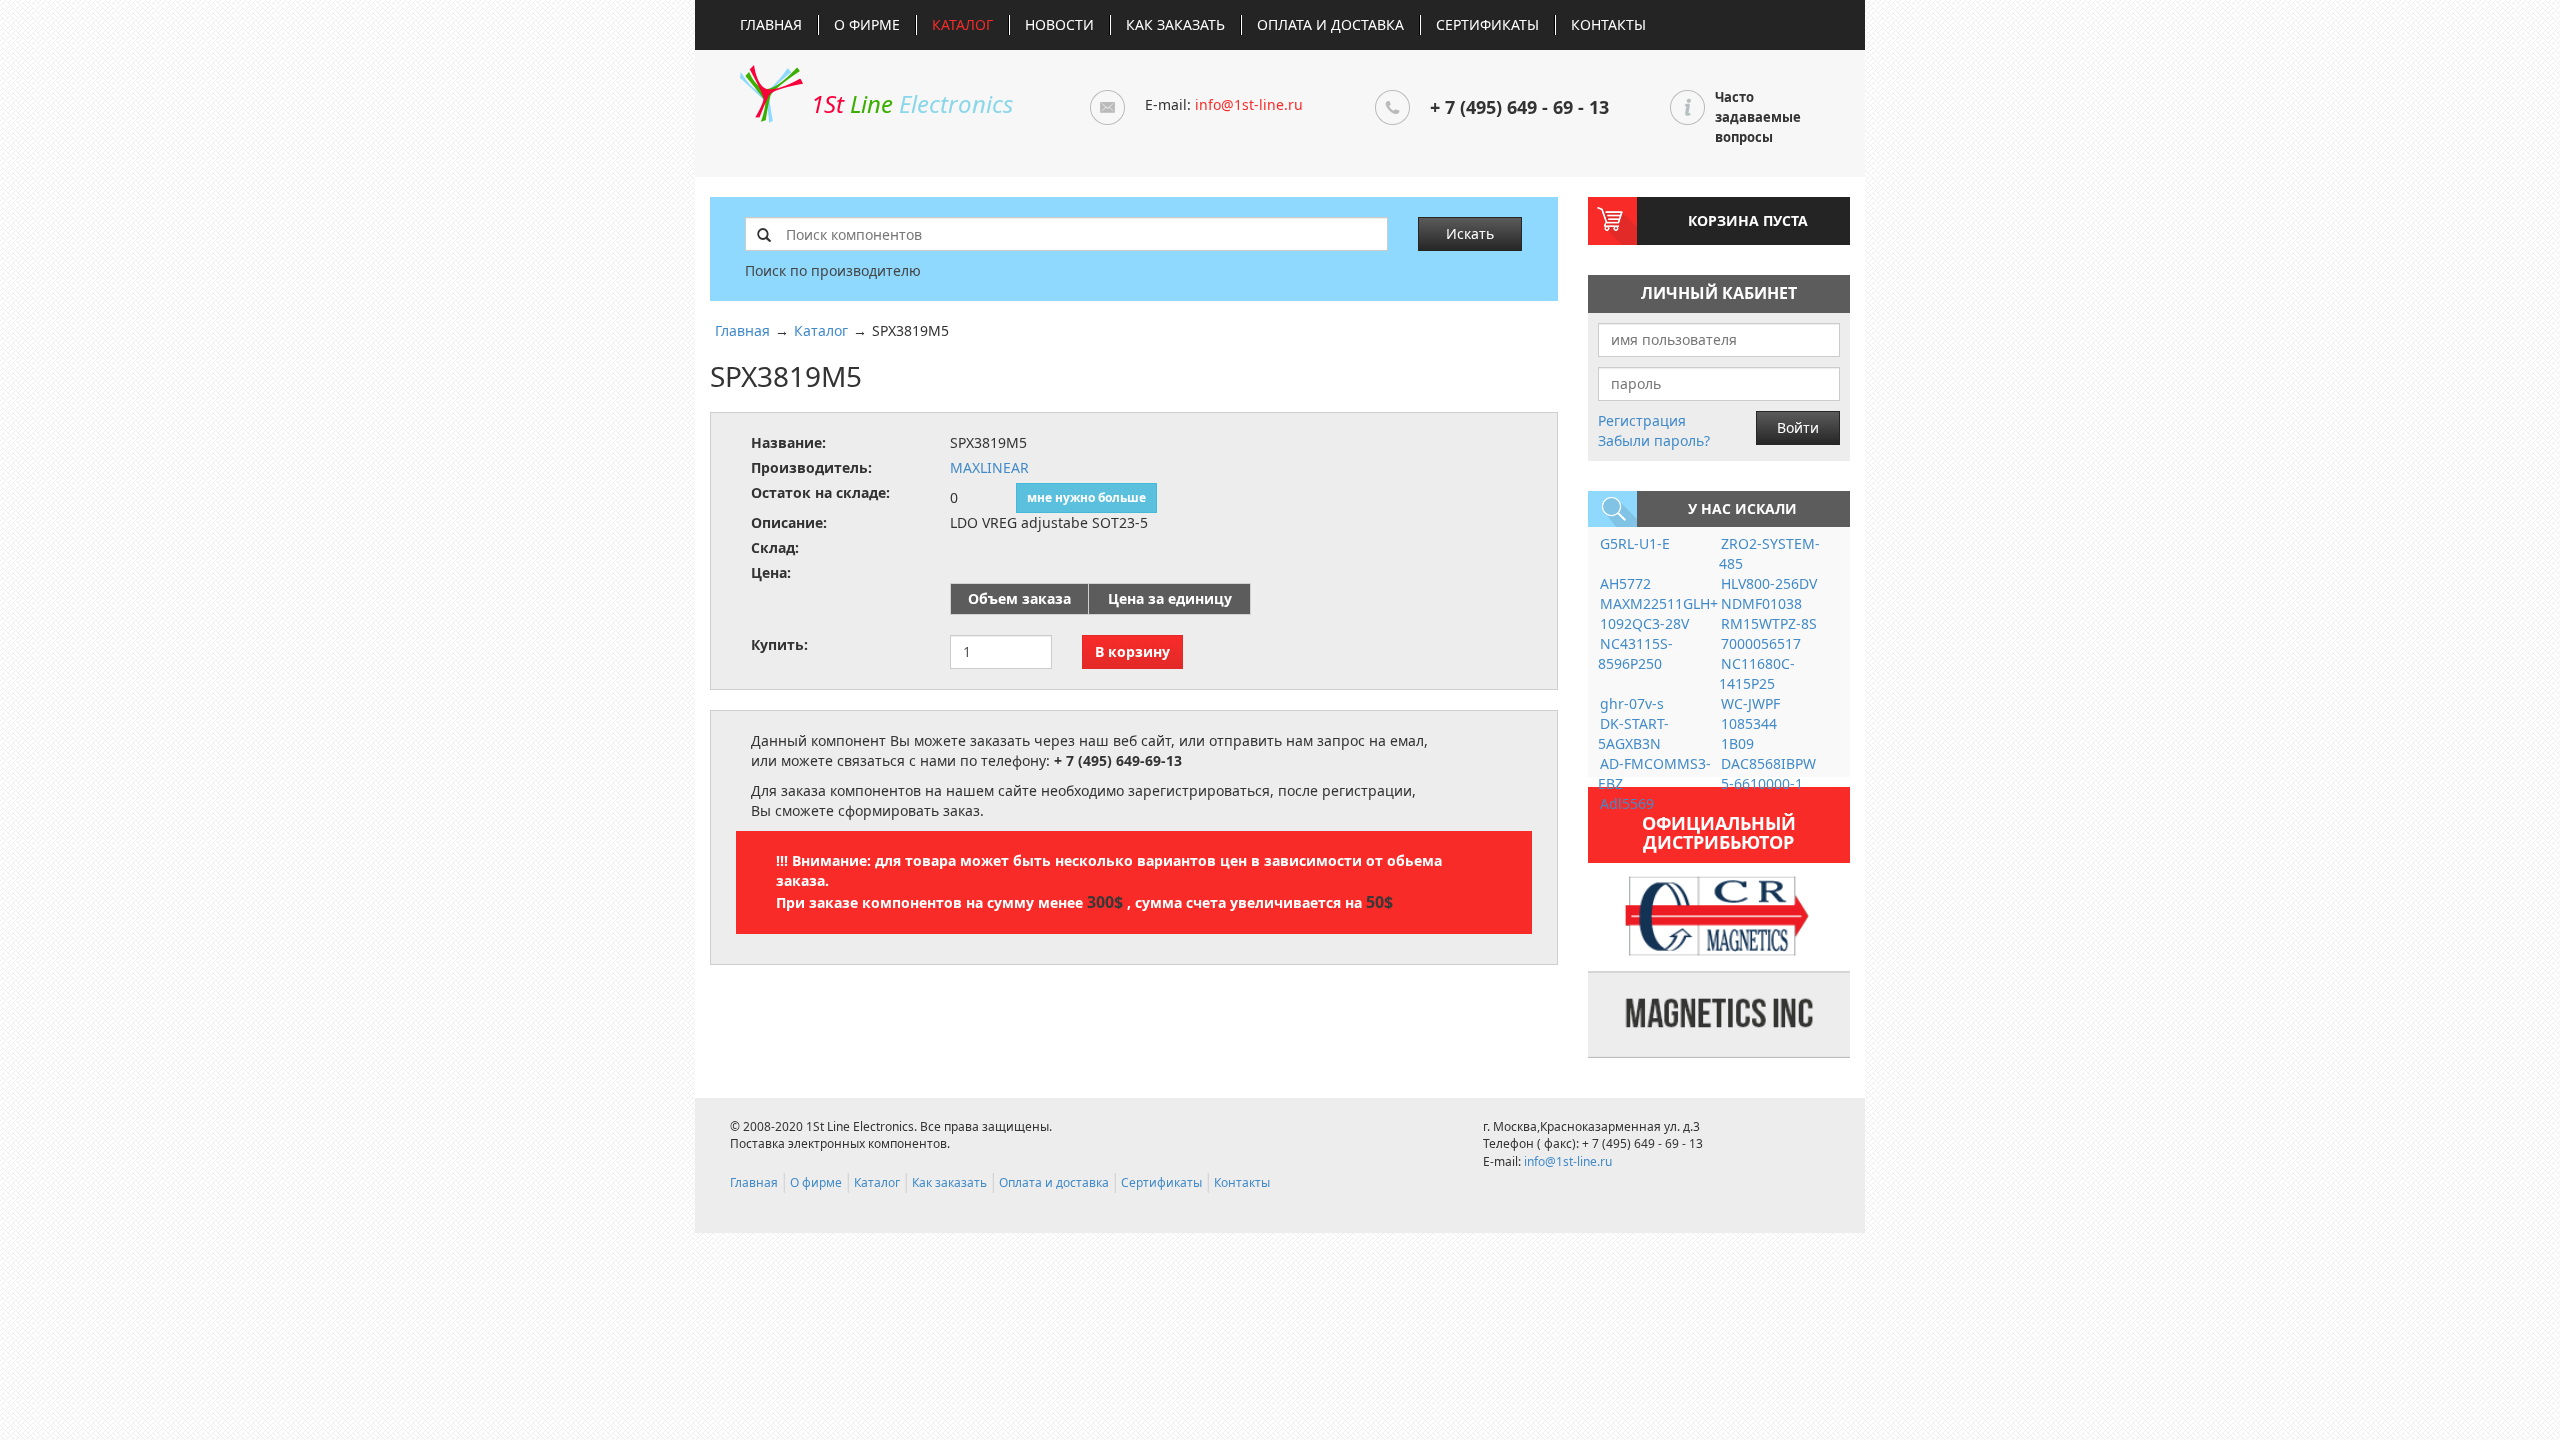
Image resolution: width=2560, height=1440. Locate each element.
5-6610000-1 (1762, 783)
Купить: (779, 644)
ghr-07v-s (1632, 703)
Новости (1059, 24)
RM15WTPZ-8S (1769, 623)
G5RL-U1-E (1635, 543)
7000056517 (1761, 643)
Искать (1470, 233)
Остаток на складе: (820, 492)
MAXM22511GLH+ (1659, 603)
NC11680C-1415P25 (1757, 673)
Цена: (771, 572)
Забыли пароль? (1654, 440)
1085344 (1749, 723)
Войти (1798, 427)
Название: (788, 442)
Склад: (775, 547)
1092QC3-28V (1644, 623)
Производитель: (811, 467)
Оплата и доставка (1330, 24)
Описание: (789, 522)
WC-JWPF (1750, 703)
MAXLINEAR (989, 467)
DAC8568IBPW (1768, 763)
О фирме (867, 24)
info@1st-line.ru (1249, 104)
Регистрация (1642, 420)
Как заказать (1175, 24)
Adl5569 (1627, 803)
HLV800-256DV (1769, 583)
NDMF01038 (1761, 603)
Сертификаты (1487, 24)
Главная (771, 24)
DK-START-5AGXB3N (1633, 733)
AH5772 (1625, 583)
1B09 (1737, 743)
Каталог (962, 24)
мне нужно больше (1086, 497)
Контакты (1608, 24)
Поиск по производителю (833, 270)
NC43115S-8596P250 (1635, 653)
